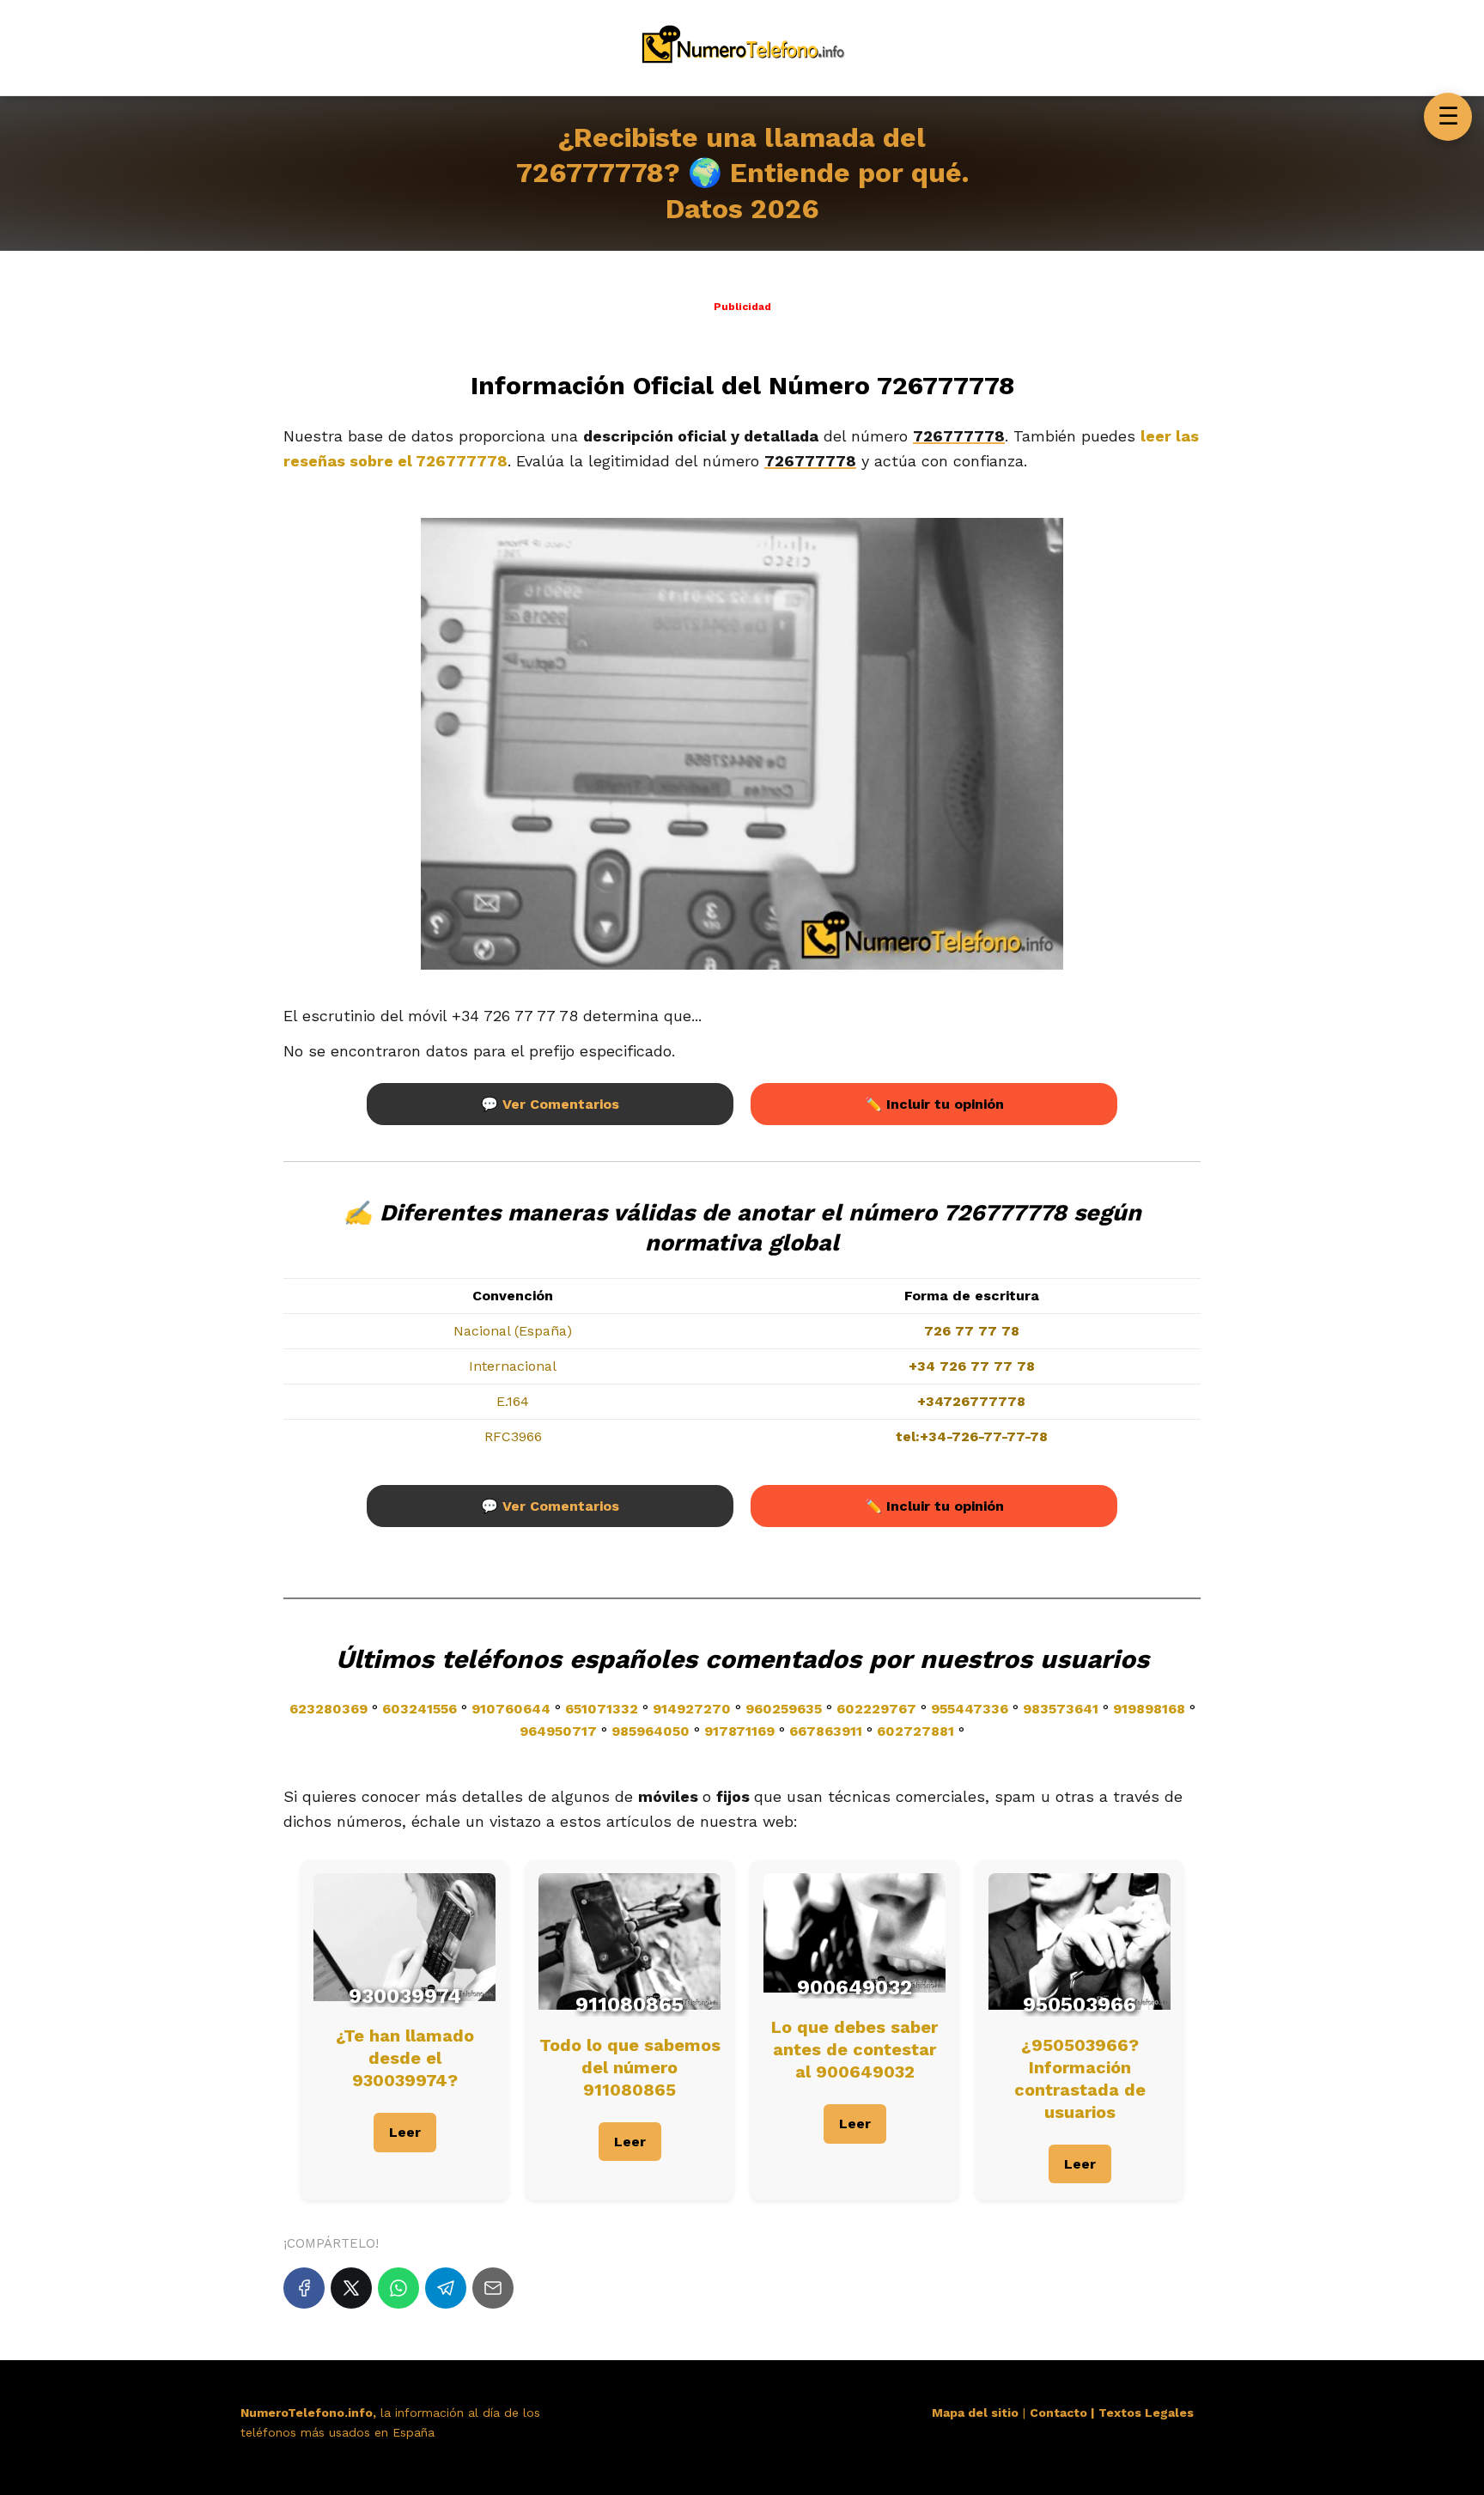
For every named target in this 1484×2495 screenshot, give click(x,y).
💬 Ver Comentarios (550, 1104)
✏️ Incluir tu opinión (934, 1104)
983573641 (1061, 1709)
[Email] (493, 2288)
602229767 (876, 1709)
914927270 (692, 1709)
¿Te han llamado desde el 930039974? (405, 2058)
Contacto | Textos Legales (1112, 2413)
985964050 (651, 1731)
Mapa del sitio (975, 2413)
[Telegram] (446, 2288)
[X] (351, 2288)
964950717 (558, 1731)
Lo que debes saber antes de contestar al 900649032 (855, 2049)
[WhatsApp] (398, 2288)
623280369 (328, 1709)
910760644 (511, 1709)
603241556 (420, 1709)
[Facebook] (304, 2288)
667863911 (826, 1731)
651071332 (602, 1709)
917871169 (739, 1731)
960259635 (784, 1709)
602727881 (915, 1731)
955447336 (970, 1709)
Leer (405, 2132)
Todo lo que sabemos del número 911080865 (630, 2067)
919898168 (1149, 1709)
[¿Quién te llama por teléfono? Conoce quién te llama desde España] (742, 67)
